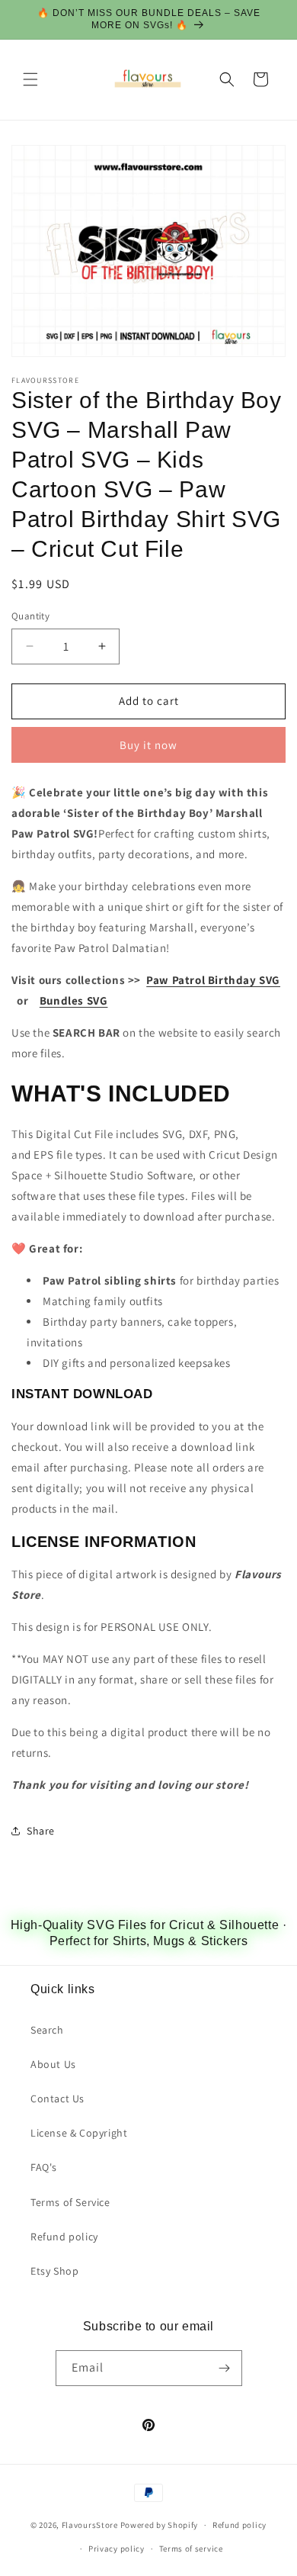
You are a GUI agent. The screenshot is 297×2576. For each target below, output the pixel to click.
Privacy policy (117, 2549)
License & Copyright (79, 2133)
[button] (30, 79)
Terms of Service (70, 2202)
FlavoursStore (90, 2525)
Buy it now (148, 745)
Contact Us (57, 2098)
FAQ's (44, 2167)
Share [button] (41, 1831)
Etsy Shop (54, 2271)
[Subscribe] (225, 2368)
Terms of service (191, 2549)
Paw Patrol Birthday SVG (213, 980)
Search (47, 2030)
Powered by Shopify (160, 2525)
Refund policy (64, 2237)
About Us (53, 2064)
